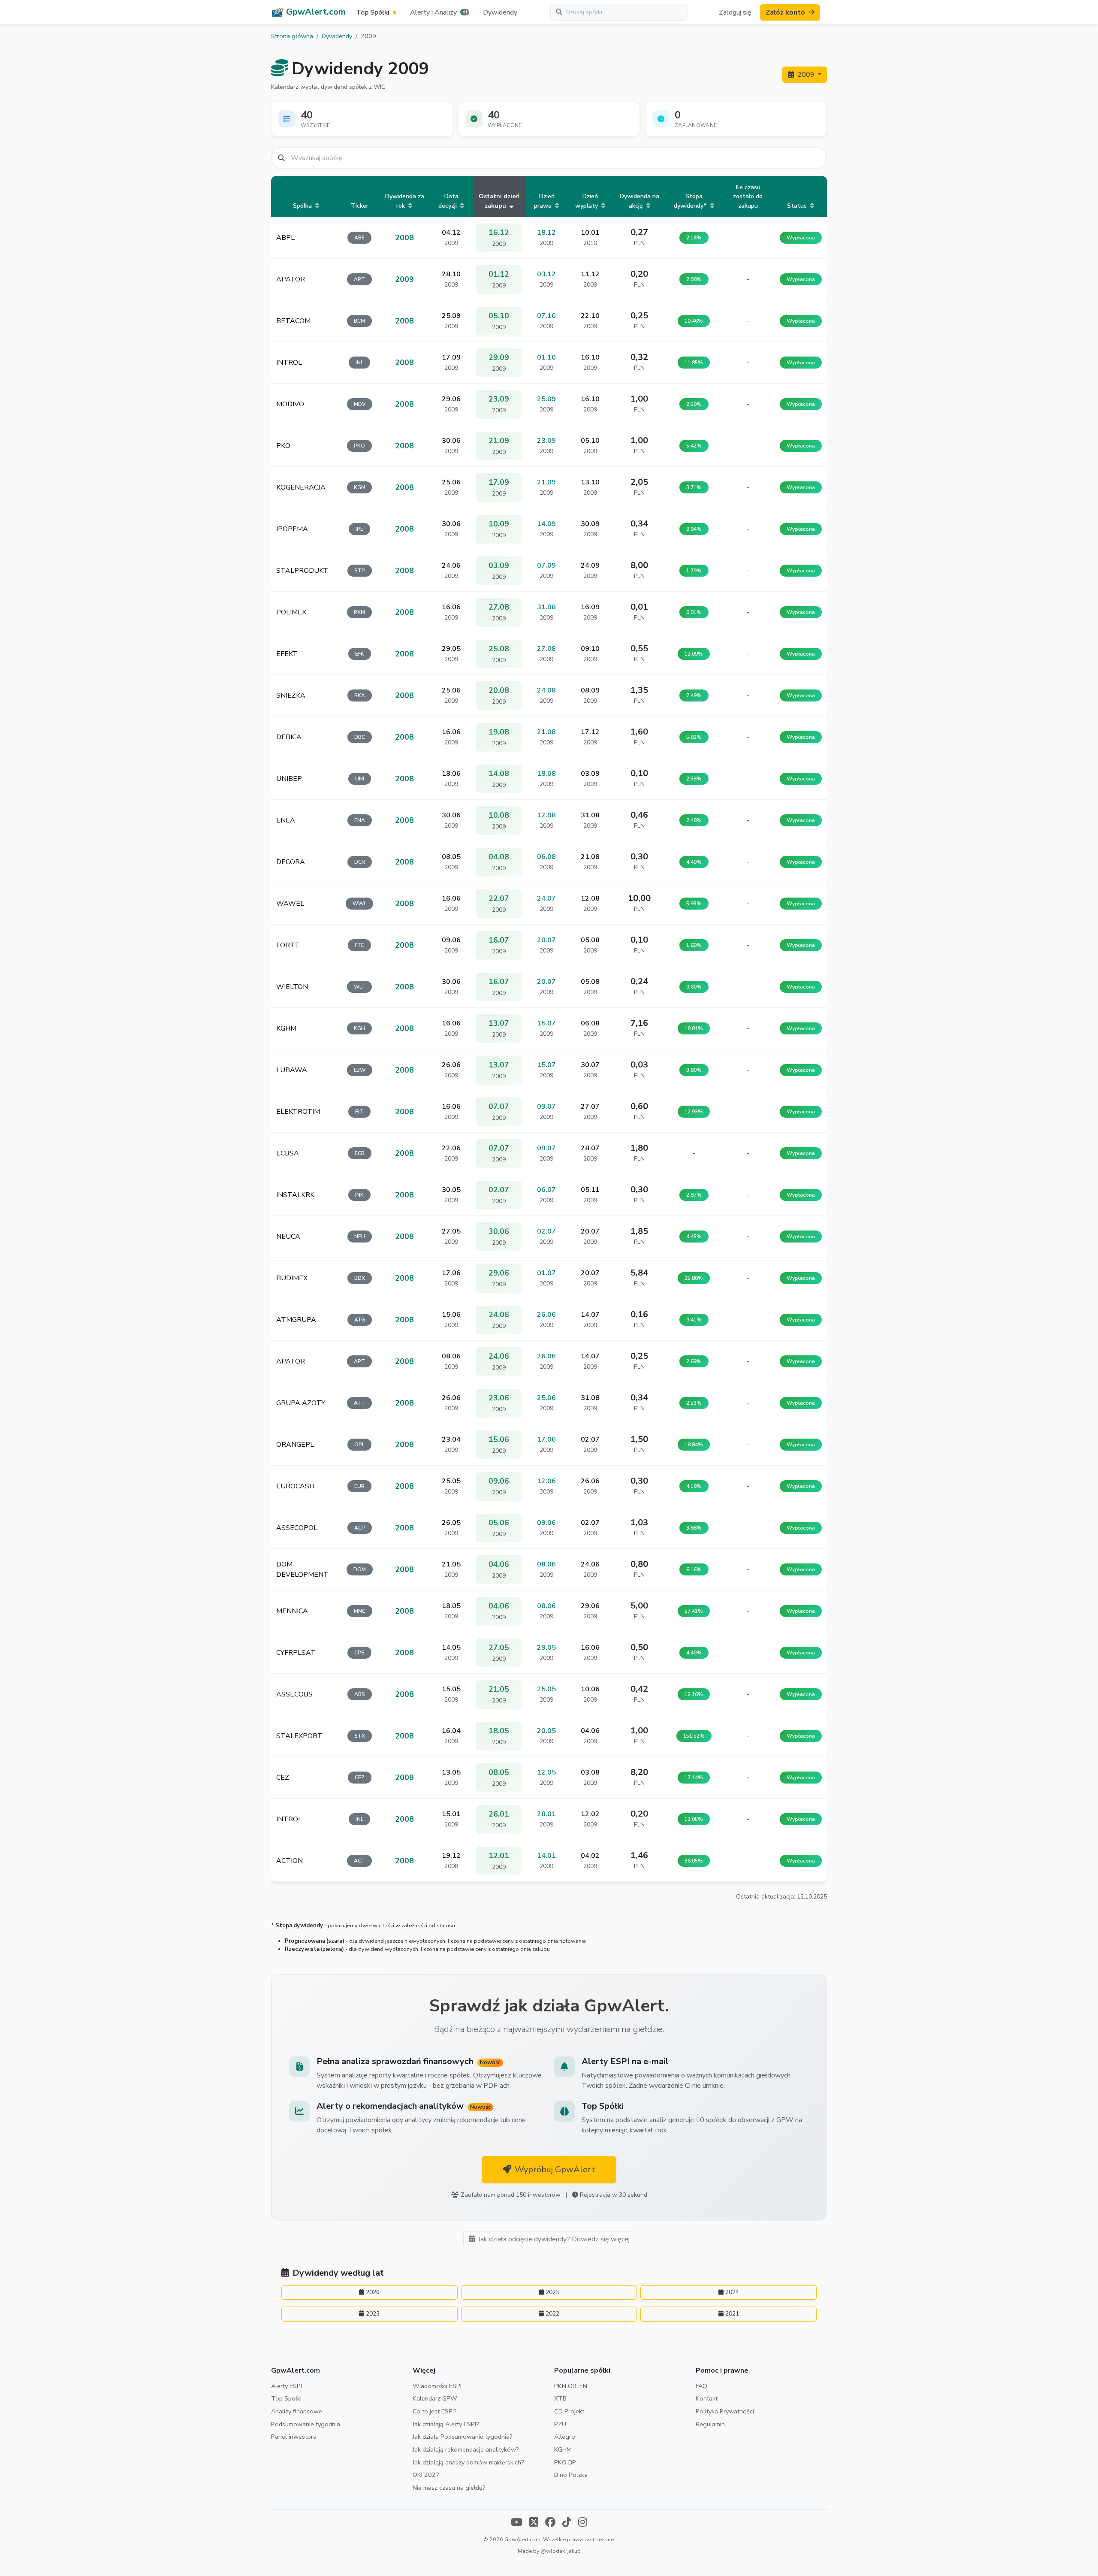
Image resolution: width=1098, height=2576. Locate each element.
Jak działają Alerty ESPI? (446, 2424)
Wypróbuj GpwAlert (555, 2169)
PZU (560, 2424)
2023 (373, 2314)
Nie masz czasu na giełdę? (449, 2488)
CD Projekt (569, 2411)
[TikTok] (567, 2523)
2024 (732, 2292)
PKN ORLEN (571, 2386)
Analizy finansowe (297, 2411)
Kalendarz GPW (435, 2398)
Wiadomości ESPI (437, 2386)
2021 (732, 2314)
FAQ (701, 2386)
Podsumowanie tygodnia (306, 2424)
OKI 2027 (426, 2475)
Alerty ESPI (287, 2386)
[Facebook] (550, 2523)
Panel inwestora (294, 2437)
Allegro (565, 2437)
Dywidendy (500, 12)
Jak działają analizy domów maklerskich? (468, 2462)
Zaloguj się (735, 12)
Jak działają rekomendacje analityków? (466, 2449)
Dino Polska (571, 2475)
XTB (560, 2398)
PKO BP (565, 2462)
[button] (440, 12)
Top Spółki (286, 2398)
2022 (552, 2314)
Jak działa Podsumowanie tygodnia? (463, 2437)
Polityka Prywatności (725, 2411)
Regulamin (710, 2424)
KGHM (563, 2449)
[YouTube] (517, 2523)
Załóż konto (785, 12)
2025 (552, 2292)
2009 (807, 75)
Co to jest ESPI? (435, 2411)
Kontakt (707, 2398)
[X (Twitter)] (534, 2523)
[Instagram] (583, 2523)
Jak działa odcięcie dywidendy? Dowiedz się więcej (554, 2239)
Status (798, 206)
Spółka (303, 206)
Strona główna (292, 36)
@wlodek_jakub (561, 2551)
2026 (373, 2292)
